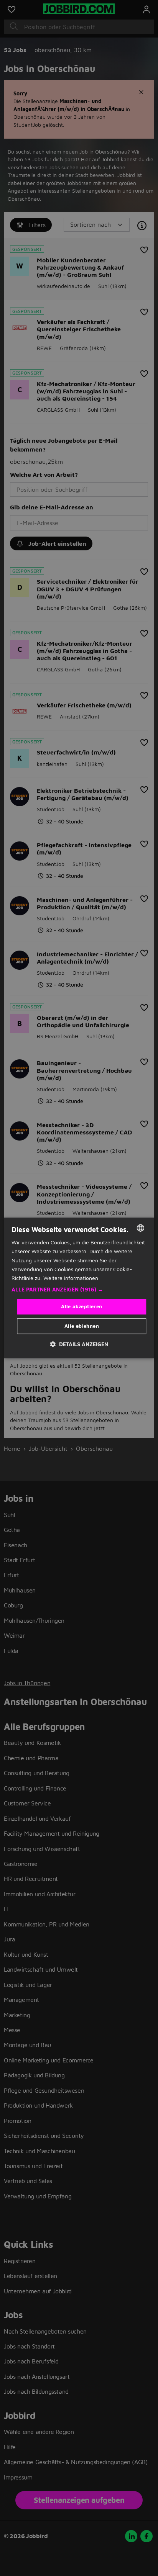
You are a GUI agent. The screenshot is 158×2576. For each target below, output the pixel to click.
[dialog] (79, 1288)
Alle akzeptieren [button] (81, 1306)
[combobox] (141, 1228)
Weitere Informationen (71, 1278)
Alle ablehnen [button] (82, 1326)
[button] (79, 1290)
